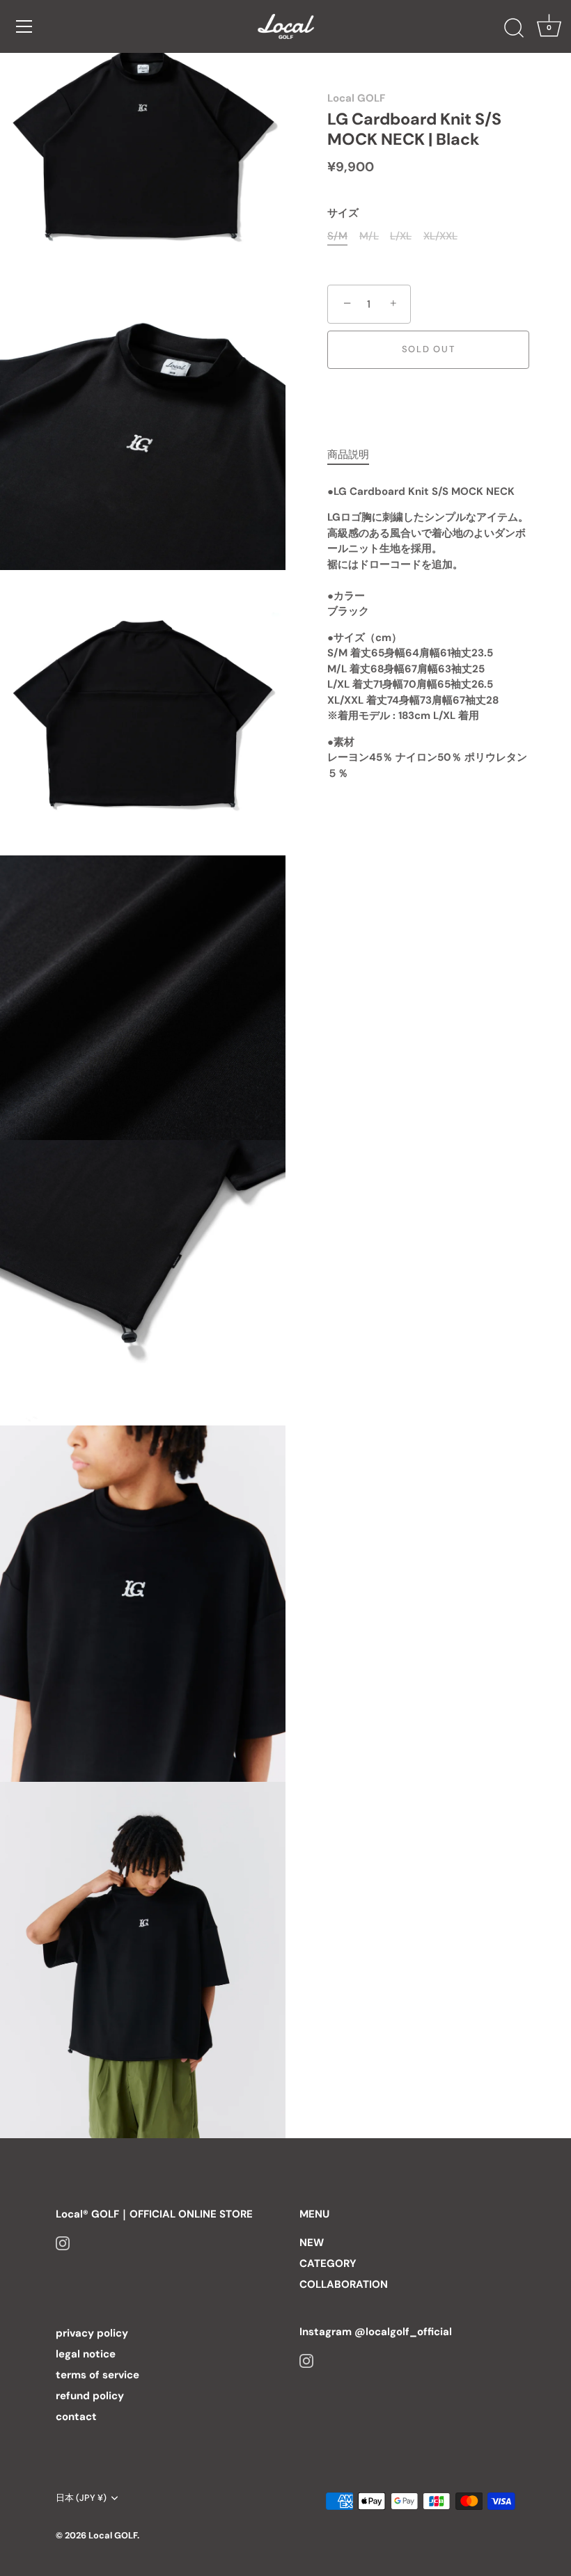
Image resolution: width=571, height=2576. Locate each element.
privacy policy (92, 2333)
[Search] (514, 29)
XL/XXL (440, 236)
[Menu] (24, 26)
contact (76, 2417)
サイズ (343, 213)
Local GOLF (356, 98)
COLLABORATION (344, 2284)
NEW (312, 2243)
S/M (337, 236)
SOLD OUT (429, 349)
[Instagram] (63, 2243)
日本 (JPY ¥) (81, 2498)
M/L (369, 236)
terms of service (97, 2375)
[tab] (355, 455)
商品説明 (348, 455)
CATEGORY (328, 2263)
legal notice (86, 2354)
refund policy (90, 2396)
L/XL (401, 236)
